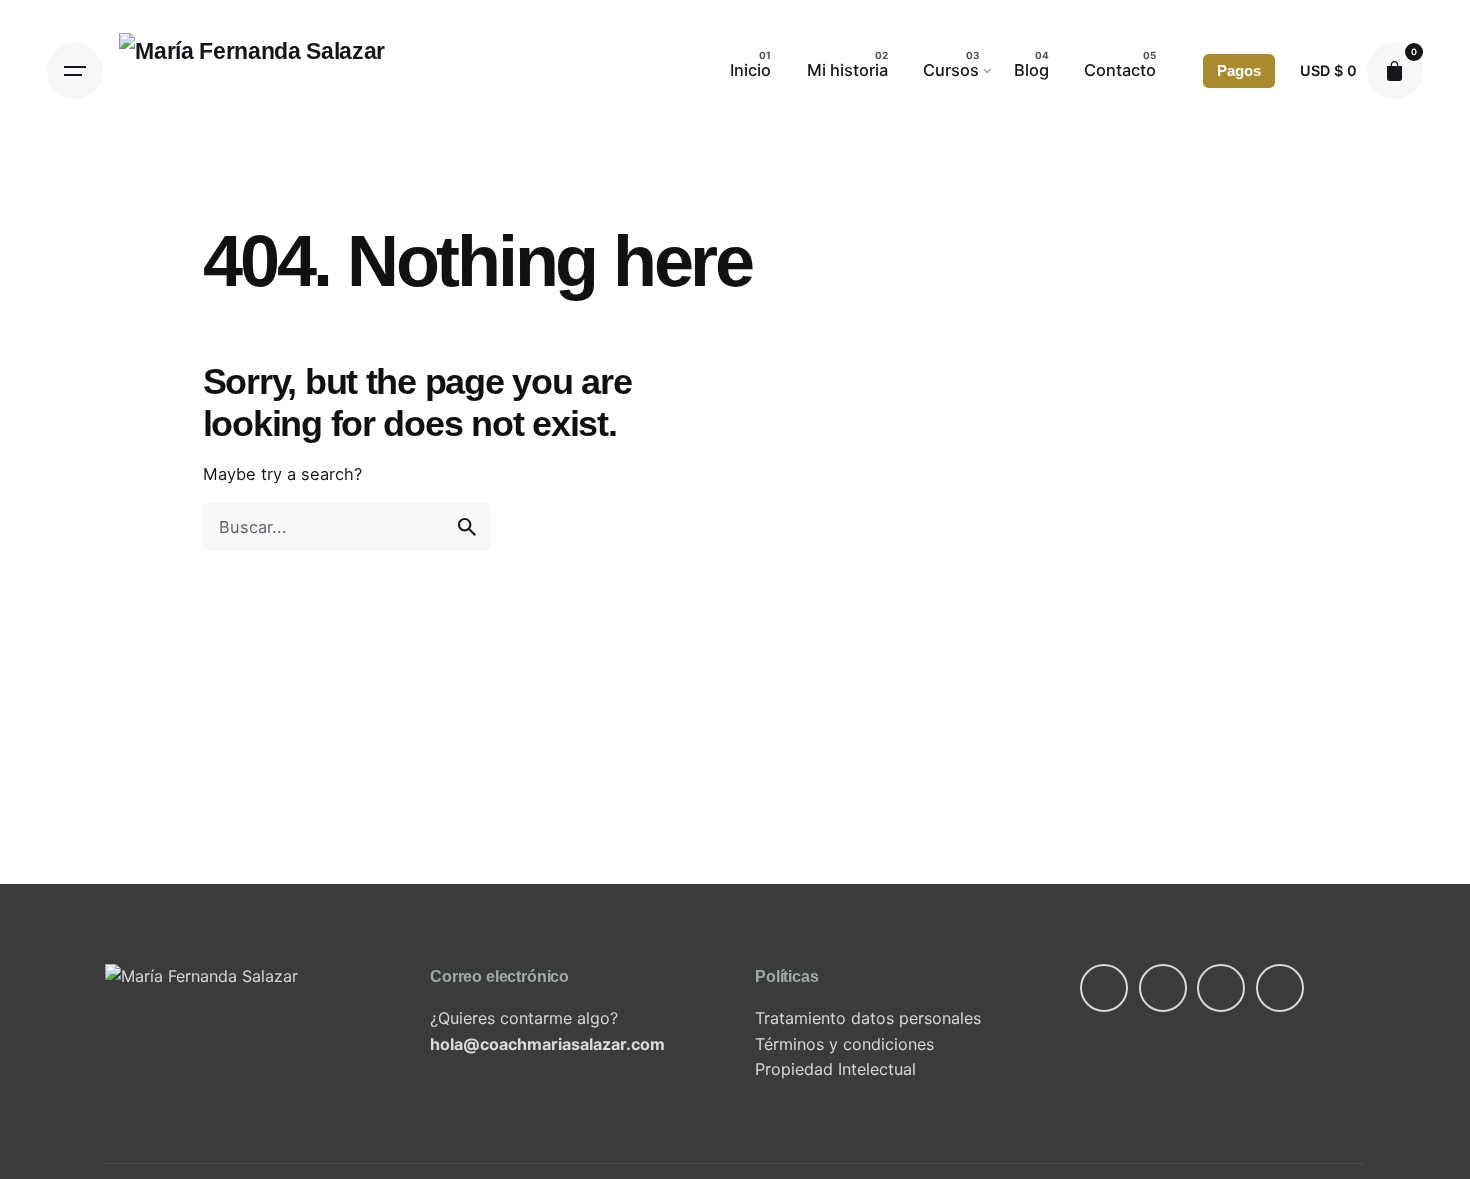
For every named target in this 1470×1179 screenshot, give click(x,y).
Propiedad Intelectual (835, 1069)
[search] (467, 527)
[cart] (1395, 71)
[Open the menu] (75, 71)
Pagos (1238, 71)
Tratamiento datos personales (868, 1018)
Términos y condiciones (844, 1044)
